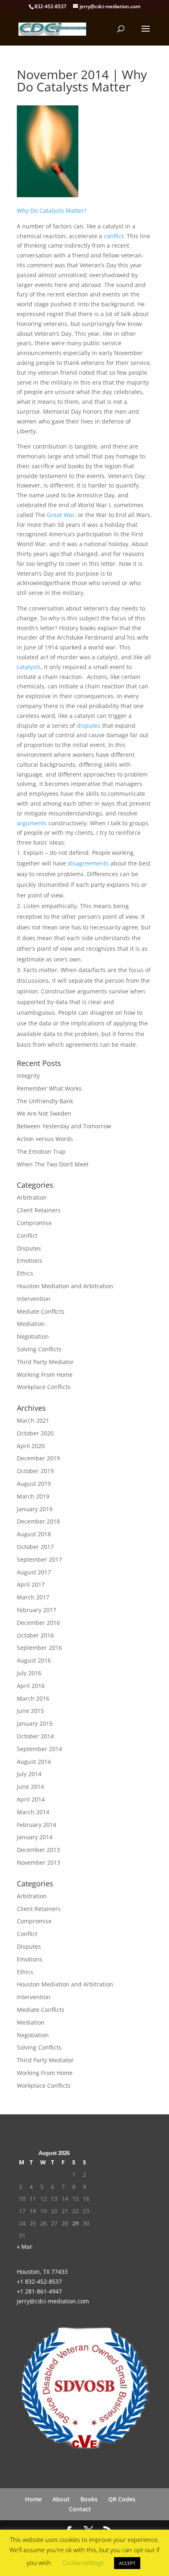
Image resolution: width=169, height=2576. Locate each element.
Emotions (30, 1261)
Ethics (25, 1273)
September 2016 (39, 1648)
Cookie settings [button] (83, 2562)
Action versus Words (45, 1139)
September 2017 (39, 1559)
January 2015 (35, 1723)
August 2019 (34, 1484)
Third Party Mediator (45, 1362)
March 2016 (33, 1698)
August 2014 (34, 1762)
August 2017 (34, 1572)
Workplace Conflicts (44, 1387)
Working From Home (45, 1375)
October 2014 (35, 1736)
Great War (61, 515)
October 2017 (35, 1547)
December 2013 (38, 1850)
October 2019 (35, 1471)
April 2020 (31, 1446)
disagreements (88, 863)
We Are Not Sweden (44, 1113)
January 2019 (35, 1509)
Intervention (34, 1299)
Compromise (34, 1223)
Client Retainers (39, 1210)
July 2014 (29, 1774)
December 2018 (38, 1521)
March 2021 (33, 1420)
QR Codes (122, 2499)
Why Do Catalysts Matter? (52, 211)
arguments (32, 823)
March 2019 (33, 1496)
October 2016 (35, 1635)
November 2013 (39, 1862)
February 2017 (37, 1610)
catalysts (29, 667)
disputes (89, 725)
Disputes (29, 1248)
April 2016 (31, 1686)
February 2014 (37, 1825)
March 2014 (33, 1812)
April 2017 (31, 1584)
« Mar (25, 2247)
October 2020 (35, 1433)
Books (89, 2499)
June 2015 (30, 1711)
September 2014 (39, 1749)
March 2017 (33, 1597)
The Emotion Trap (41, 1151)
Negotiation (33, 1336)
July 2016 (29, 1673)
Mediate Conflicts (41, 1311)
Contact (80, 2509)
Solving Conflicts (39, 1349)
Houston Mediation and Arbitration (65, 1286)
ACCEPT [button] (127, 2563)
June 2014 (30, 1787)
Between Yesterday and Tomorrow (64, 1126)
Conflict (27, 1236)
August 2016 (34, 1660)
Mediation (31, 1324)
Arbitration (32, 1197)
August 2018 (34, 1534)
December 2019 (38, 1458)
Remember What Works (49, 1088)
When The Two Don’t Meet (53, 1164)
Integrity (28, 1076)
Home (33, 2499)
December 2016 (38, 1623)
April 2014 (31, 1799)
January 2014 (35, 1837)
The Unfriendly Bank (45, 1101)
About (61, 2499)
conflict (113, 236)
